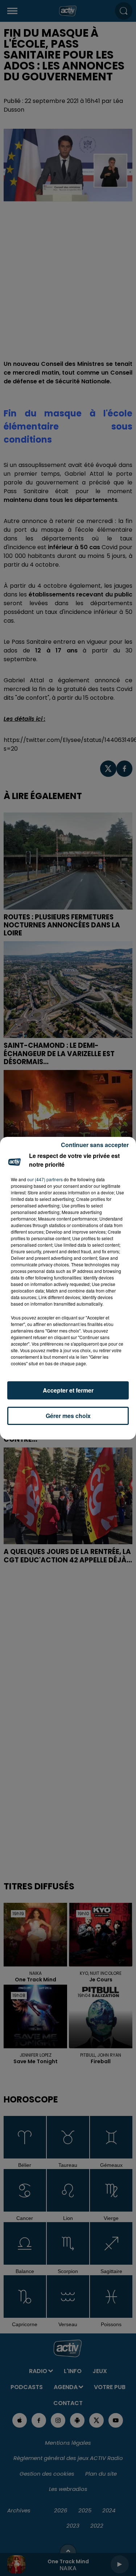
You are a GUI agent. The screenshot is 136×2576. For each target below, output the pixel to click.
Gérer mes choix (68, 1416)
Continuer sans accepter (95, 1145)
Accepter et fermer (68, 1390)
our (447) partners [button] (45, 1179)
